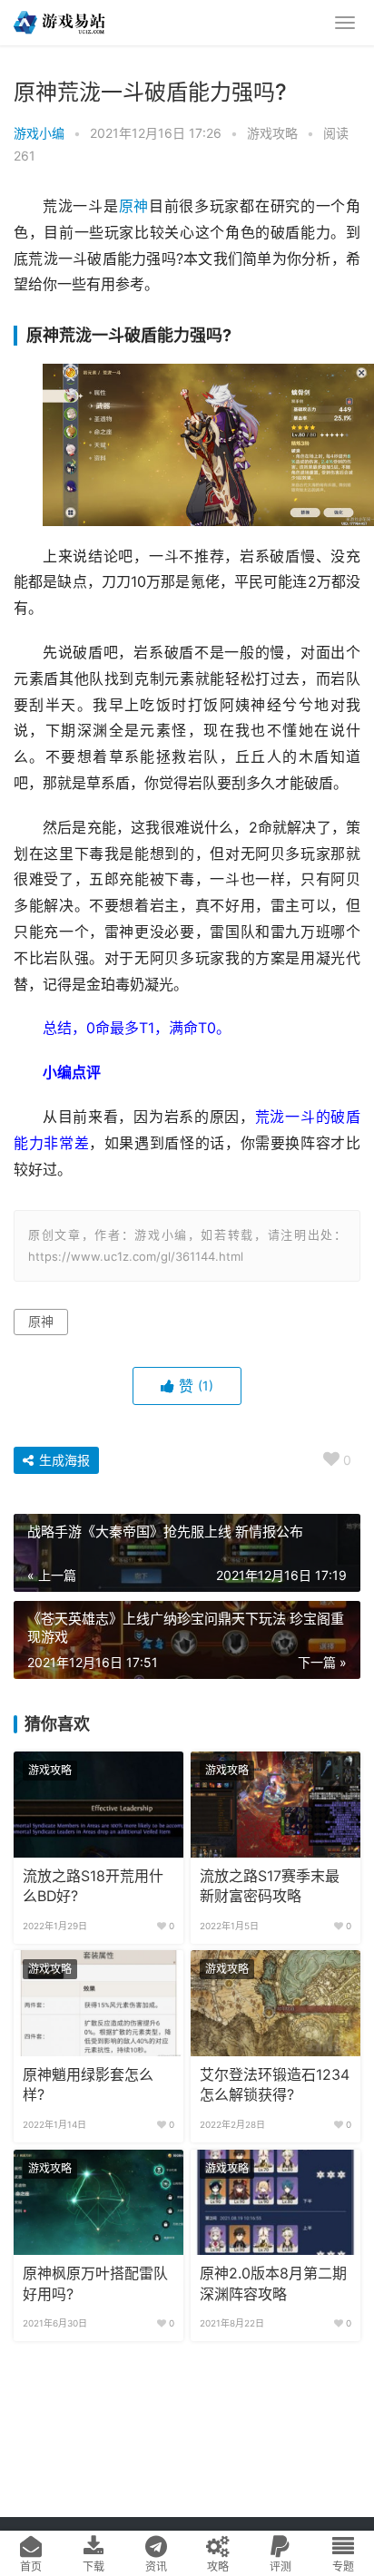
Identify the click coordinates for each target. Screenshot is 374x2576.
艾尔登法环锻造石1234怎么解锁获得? (275, 2085)
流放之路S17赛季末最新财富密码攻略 (270, 1886)
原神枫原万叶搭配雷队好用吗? (95, 2283)
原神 (134, 206)
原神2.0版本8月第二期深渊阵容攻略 (273, 2283)
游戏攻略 (272, 133)
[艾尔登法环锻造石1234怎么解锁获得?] (276, 2003)
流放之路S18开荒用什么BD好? (93, 1886)
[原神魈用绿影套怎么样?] (98, 2003)
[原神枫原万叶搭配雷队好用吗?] (98, 2203)
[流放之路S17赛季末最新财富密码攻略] (276, 1805)
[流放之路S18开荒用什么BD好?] (98, 1805)
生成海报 (63, 1460)
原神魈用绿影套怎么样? (88, 2085)
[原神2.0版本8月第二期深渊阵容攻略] (276, 2203)
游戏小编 (39, 133)
